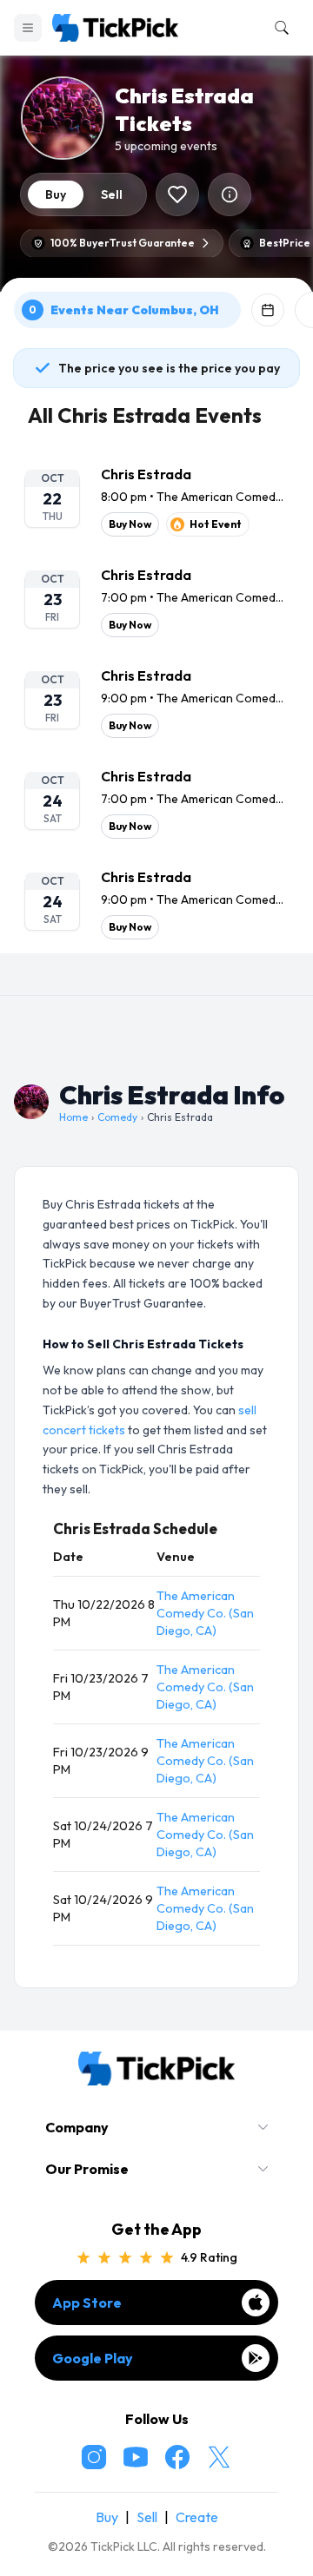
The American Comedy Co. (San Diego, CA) (205, 1613)
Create (197, 2517)
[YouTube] (136, 2457)
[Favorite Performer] (177, 194)
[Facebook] (177, 2457)
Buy (107, 2517)
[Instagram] (94, 2457)
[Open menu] (28, 28)
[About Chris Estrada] (230, 194)
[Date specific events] (268, 310)
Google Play (93, 2358)
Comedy (117, 1117)
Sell (147, 2517)
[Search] (278, 28)
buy (56, 194)
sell (112, 194)
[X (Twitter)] (219, 2457)
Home (73, 1117)
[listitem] (156, 500)
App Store (87, 2303)
